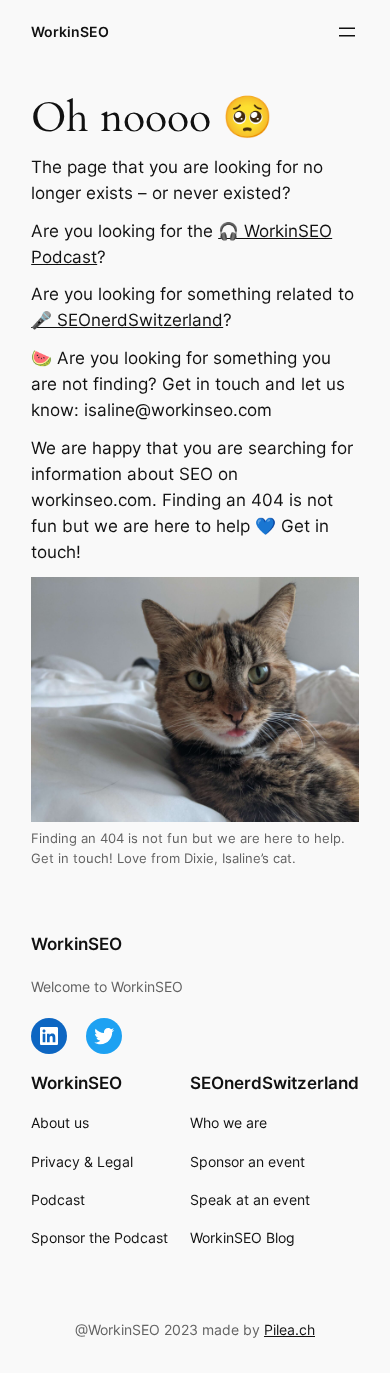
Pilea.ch (289, 1329)
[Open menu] (347, 32)
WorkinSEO (70, 31)
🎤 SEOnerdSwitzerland (127, 320)
